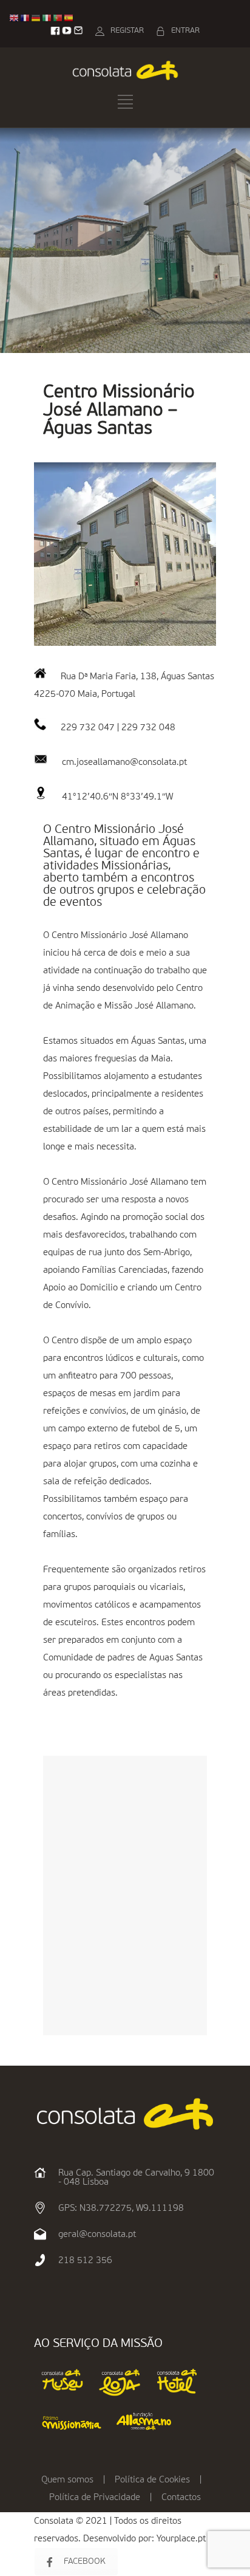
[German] (36, 18)
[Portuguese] (58, 18)
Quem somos (67, 2480)
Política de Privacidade (95, 2497)
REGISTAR (127, 31)
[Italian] (47, 18)
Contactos (181, 2497)
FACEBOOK (85, 2561)
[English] (15, 18)
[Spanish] (69, 18)
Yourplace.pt (181, 2539)
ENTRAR (185, 31)
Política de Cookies (152, 2480)
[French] (25, 18)
